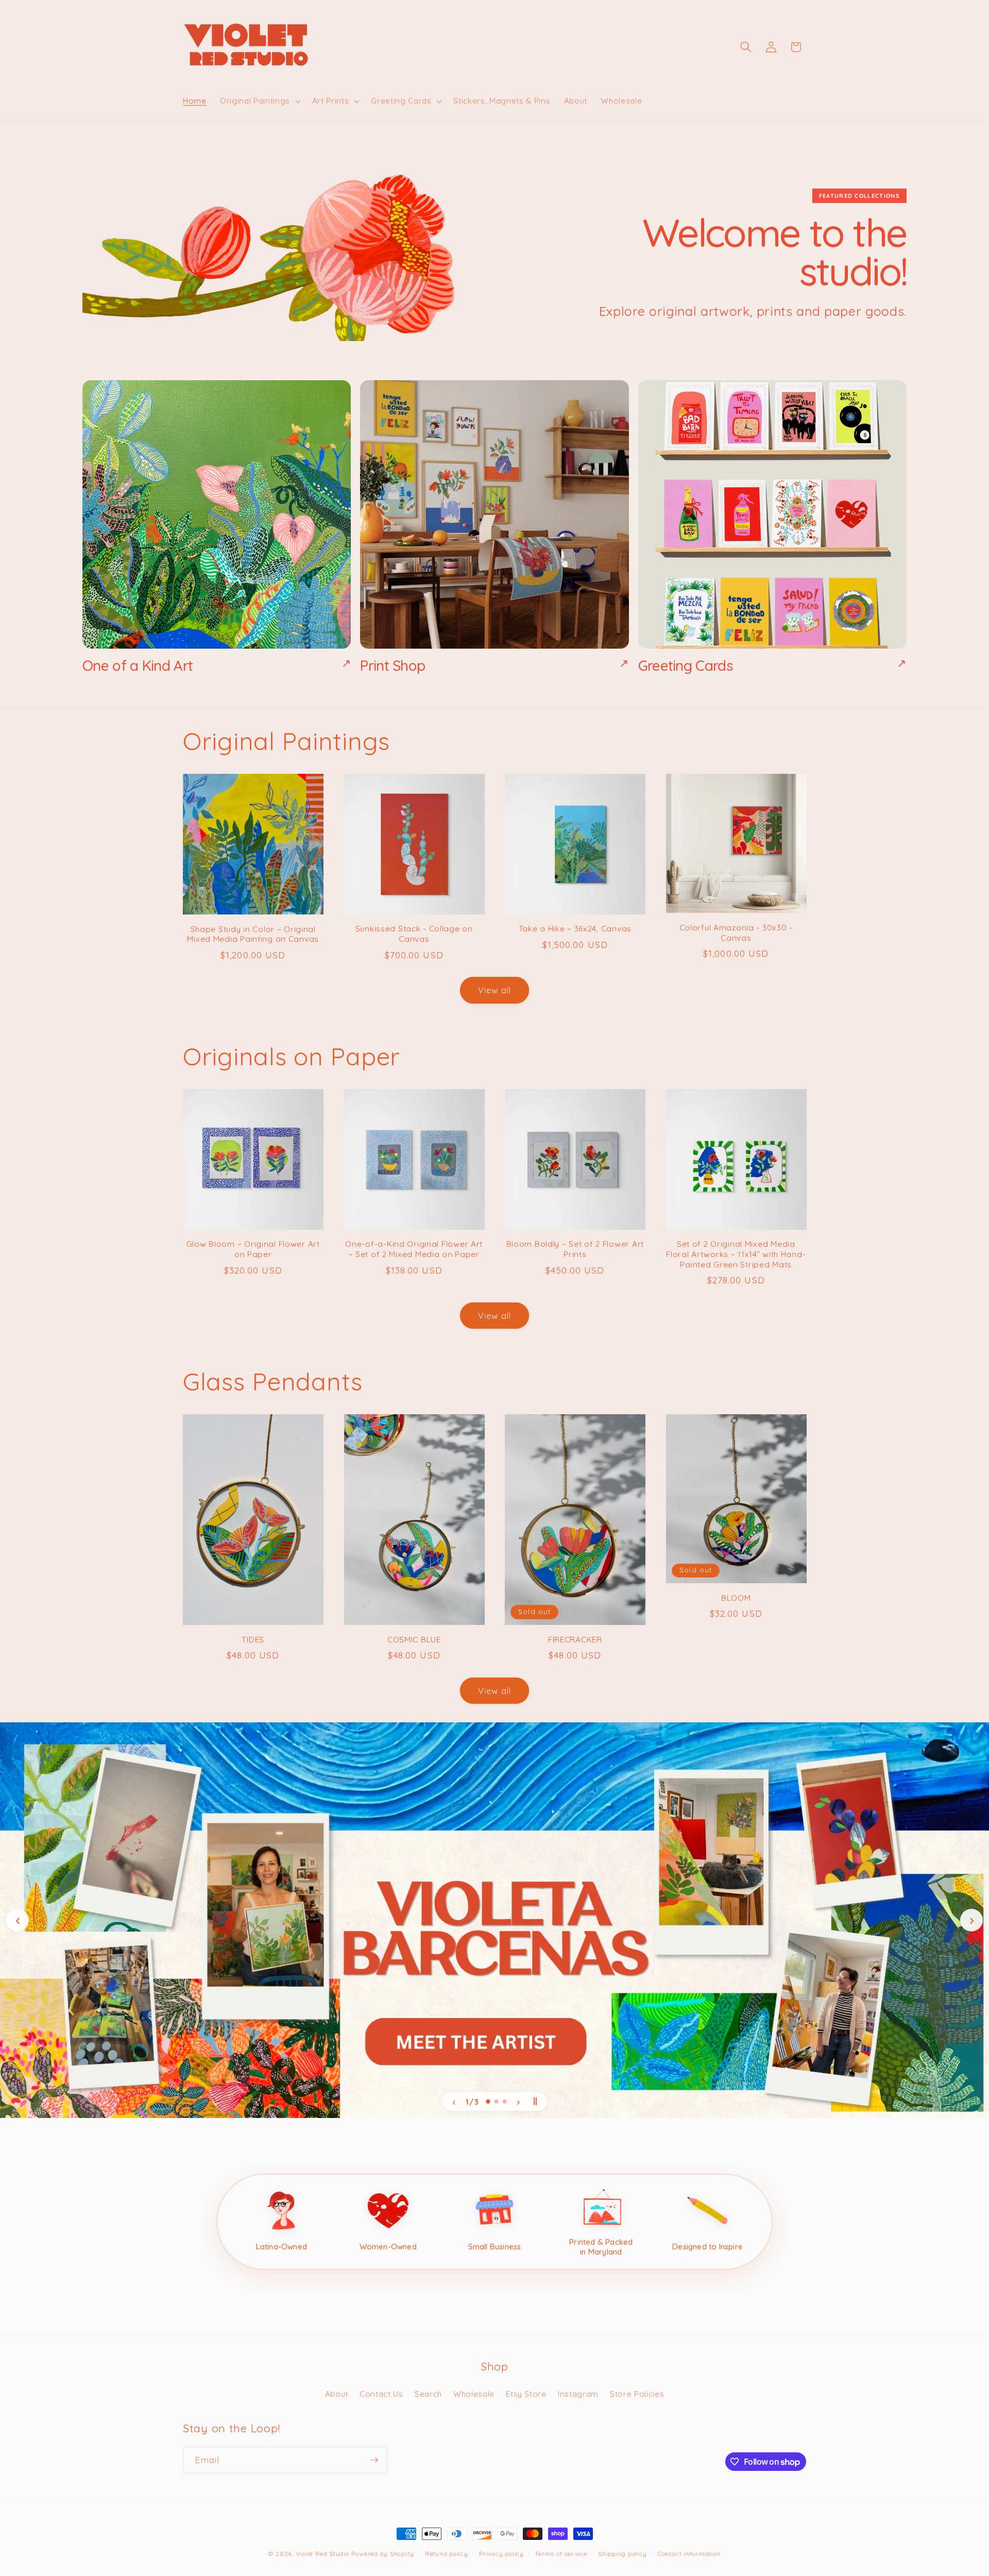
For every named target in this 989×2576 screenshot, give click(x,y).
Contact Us (381, 2394)
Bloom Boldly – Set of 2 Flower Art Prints (575, 1249)
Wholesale (474, 2394)
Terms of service (561, 2554)
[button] (259, 101)
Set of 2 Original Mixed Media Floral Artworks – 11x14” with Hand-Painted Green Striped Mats (736, 1254)
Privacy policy (501, 2554)
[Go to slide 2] (497, 2102)
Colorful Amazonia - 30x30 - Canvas (736, 933)
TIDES (253, 1640)
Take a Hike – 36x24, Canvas (575, 929)
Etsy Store (526, 2394)
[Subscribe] (374, 2460)
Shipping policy (623, 2554)
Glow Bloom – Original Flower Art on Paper (253, 1249)
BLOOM (736, 1598)
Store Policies (637, 2394)
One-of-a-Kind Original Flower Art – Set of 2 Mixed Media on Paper (414, 1249)
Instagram (578, 2394)
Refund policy (447, 2554)
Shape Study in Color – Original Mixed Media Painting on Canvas (253, 934)
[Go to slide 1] (488, 2102)
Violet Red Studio (322, 2554)
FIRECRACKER (575, 1640)
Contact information (689, 2554)
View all (495, 990)
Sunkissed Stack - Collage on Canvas (414, 934)
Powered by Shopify (382, 2554)
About (337, 2394)
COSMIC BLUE (414, 1640)
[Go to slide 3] (505, 2102)
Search (428, 2394)
